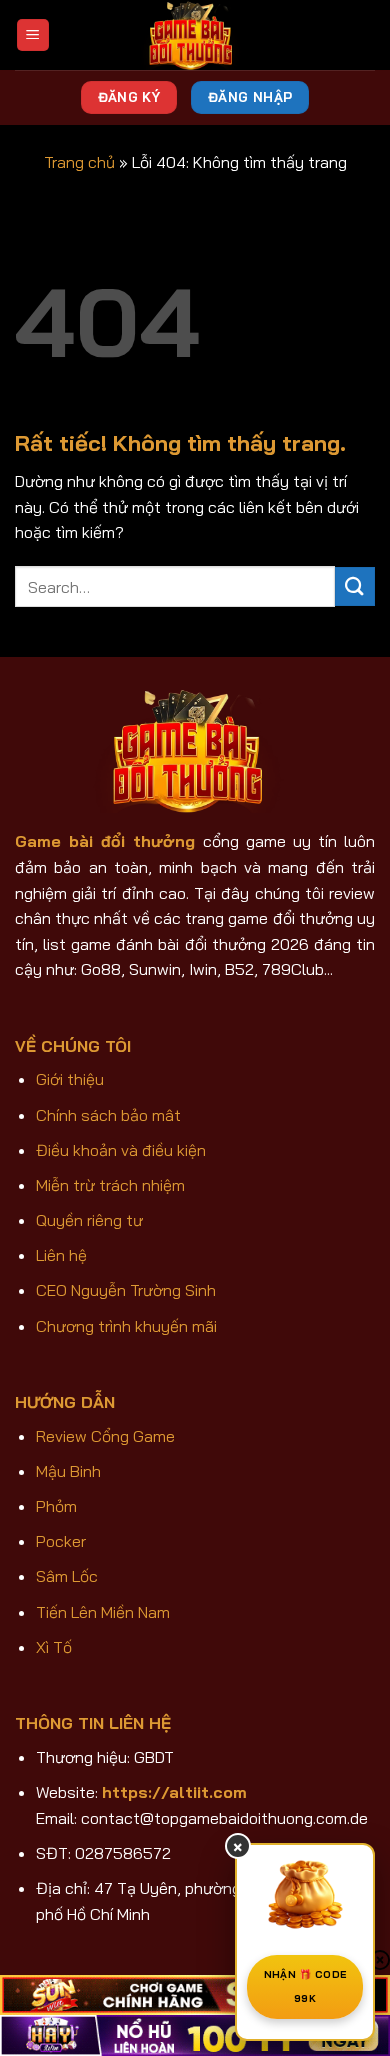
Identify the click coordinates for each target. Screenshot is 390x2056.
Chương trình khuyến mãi (126, 1326)
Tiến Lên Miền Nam (103, 1612)
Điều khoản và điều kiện (121, 1150)
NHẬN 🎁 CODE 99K (305, 1986)
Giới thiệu (70, 1079)
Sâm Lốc (67, 1576)
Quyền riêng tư (89, 1220)
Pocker (61, 1541)
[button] (33, 35)
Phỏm (56, 1506)
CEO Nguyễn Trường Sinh (126, 1290)
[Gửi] (355, 586)
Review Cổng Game (105, 1436)
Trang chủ (79, 162)
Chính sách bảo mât (108, 1115)
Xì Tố (54, 1647)
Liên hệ (61, 1255)
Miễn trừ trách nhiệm (110, 1185)
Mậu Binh (68, 1471)
